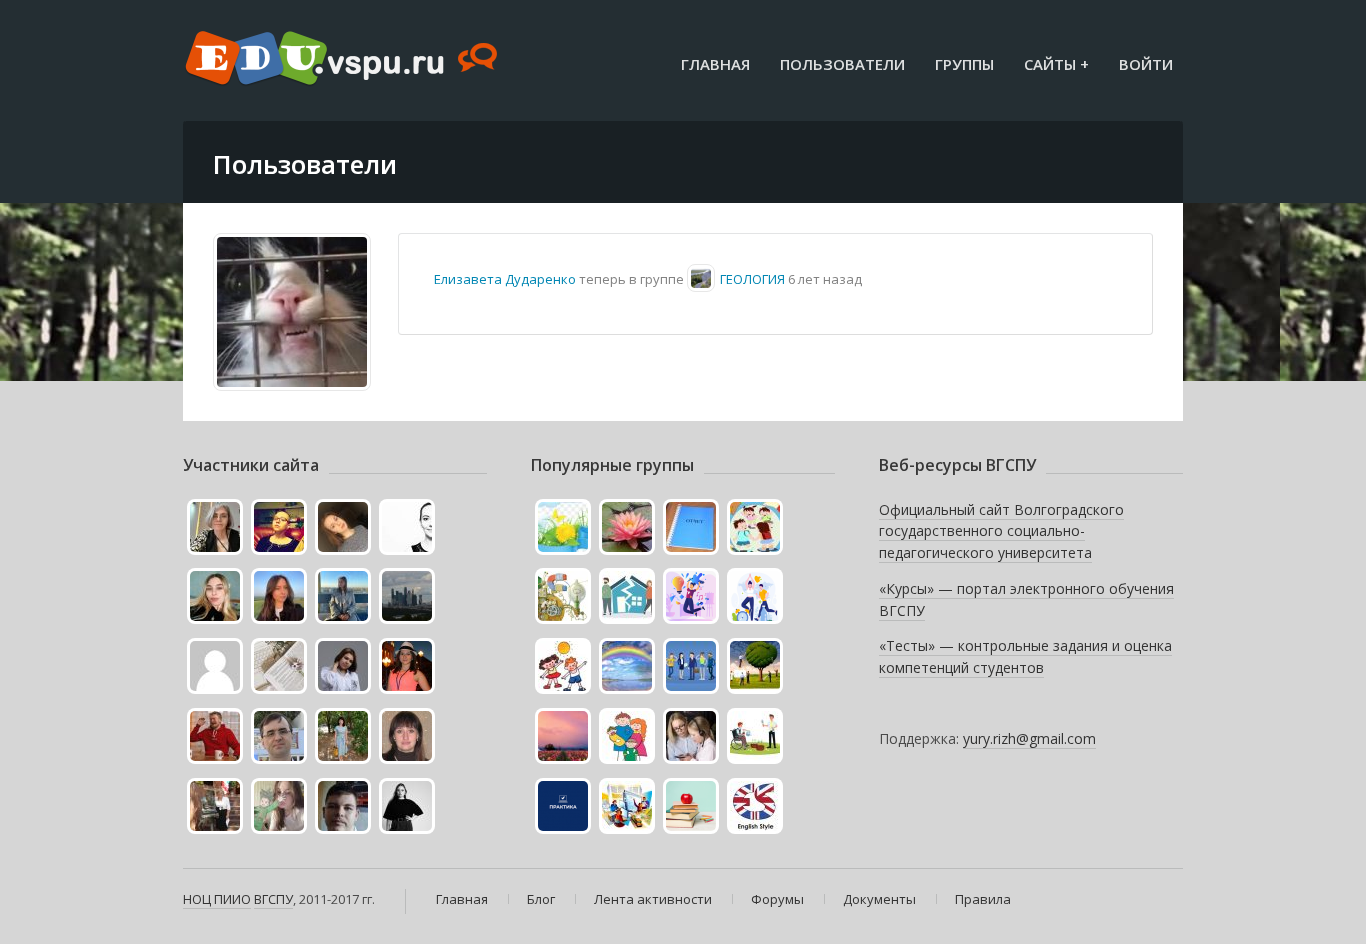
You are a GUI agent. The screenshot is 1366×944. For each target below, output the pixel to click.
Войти (1146, 64)
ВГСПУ (273, 899)
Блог (541, 899)
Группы (964, 64)
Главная (715, 64)
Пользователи (842, 64)
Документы (879, 899)
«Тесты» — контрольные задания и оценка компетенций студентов (1025, 656)
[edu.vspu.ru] (343, 60)
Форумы (777, 899)
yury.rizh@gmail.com (1029, 738)
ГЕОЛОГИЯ (752, 279)
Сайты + (1056, 64)
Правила (983, 899)
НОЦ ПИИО (217, 899)
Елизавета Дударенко (505, 279)
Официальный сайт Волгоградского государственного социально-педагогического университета (1001, 531)
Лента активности (653, 899)
